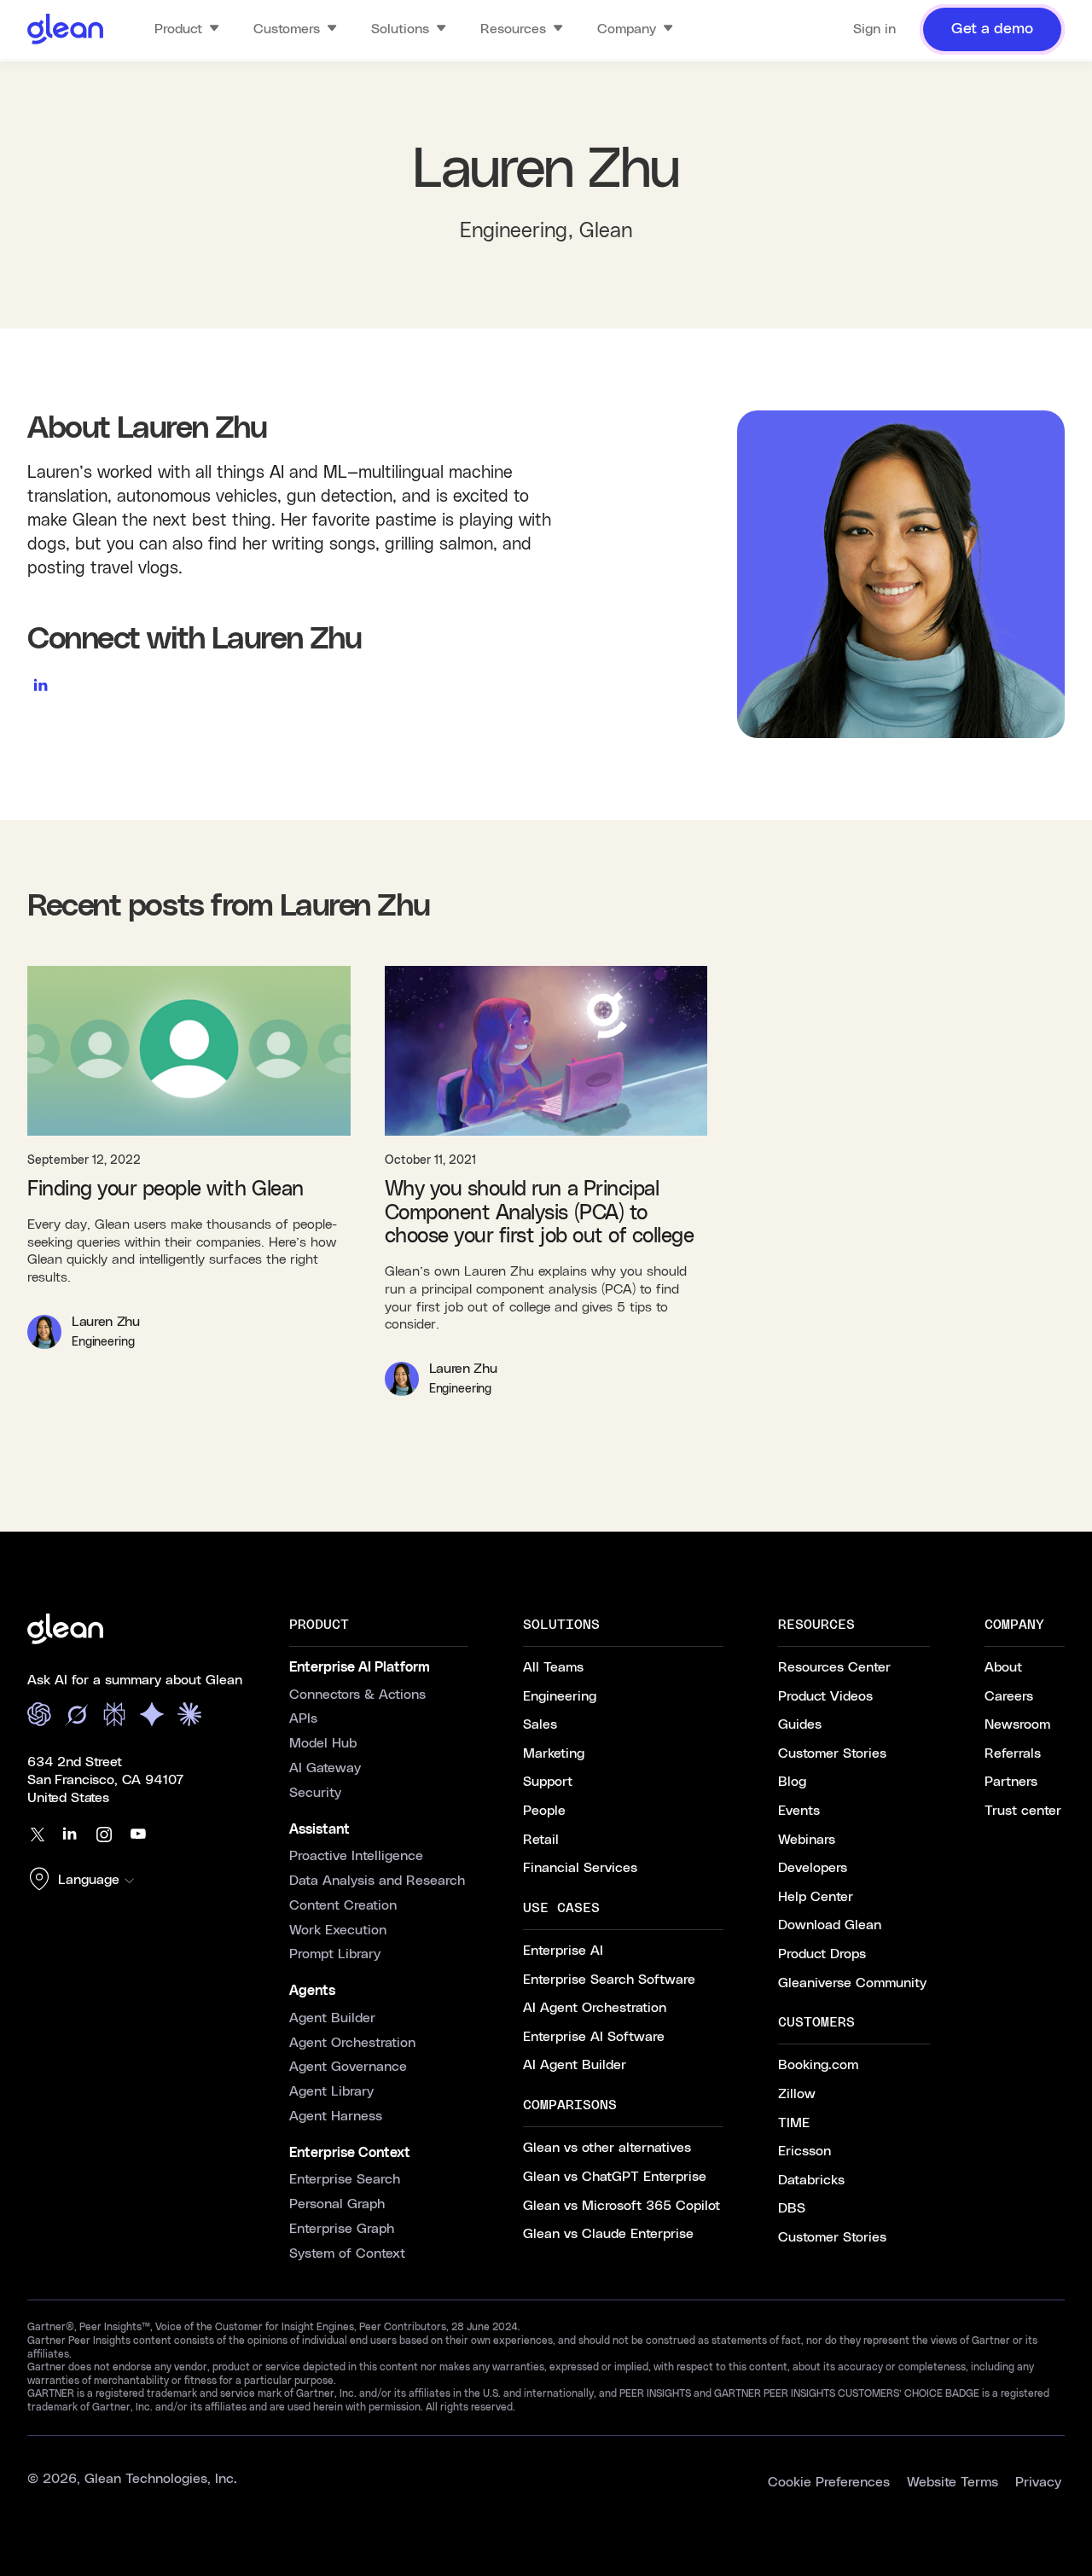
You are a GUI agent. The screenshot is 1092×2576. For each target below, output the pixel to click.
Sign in (874, 29)
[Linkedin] (70, 1835)
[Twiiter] (36, 1835)
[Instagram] (104, 1835)
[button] (85, 1881)
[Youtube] (138, 1835)
